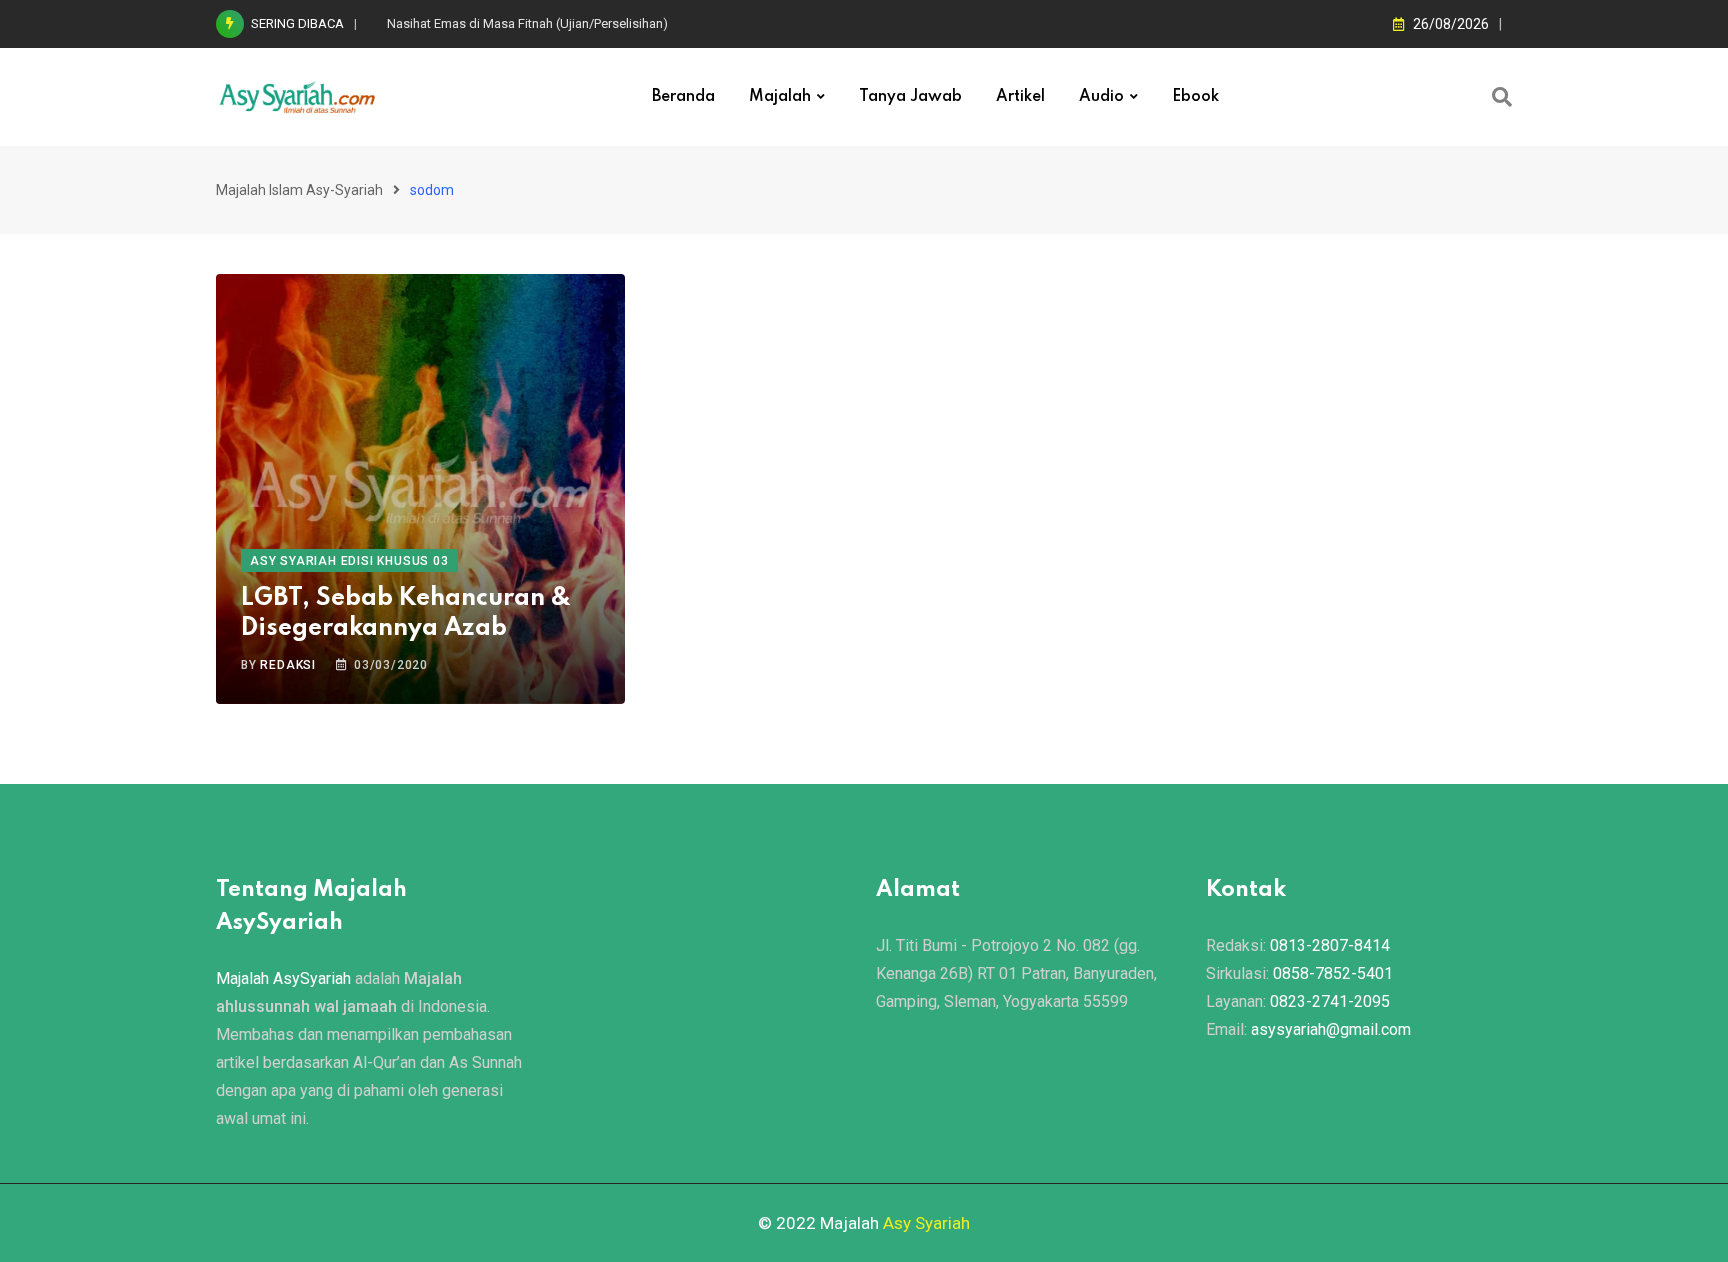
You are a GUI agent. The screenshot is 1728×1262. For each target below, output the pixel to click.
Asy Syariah (926, 1223)
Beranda (683, 97)
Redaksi (288, 665)
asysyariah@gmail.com (1331, 1029)
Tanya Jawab (910, 97)
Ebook (1195, 97)
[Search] (1502, 97)
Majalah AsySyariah (283, 978)
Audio (1101, 97)
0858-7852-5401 (1333, 973)
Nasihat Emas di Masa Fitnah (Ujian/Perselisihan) (527, 23)
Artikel (1020, 97)
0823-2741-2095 (1330, 1001)
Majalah (780, 97)
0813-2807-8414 (1330, 945)
